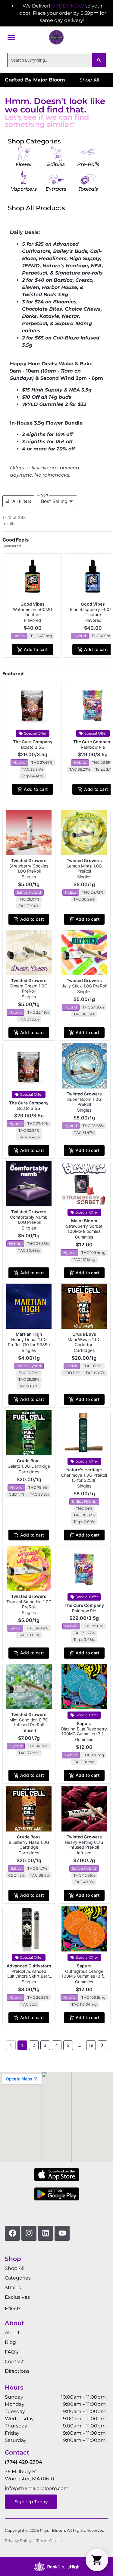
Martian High (29, 1334)
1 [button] (22, 2045)
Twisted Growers (29, 860)
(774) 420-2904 (24, 2462)
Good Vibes (33, 604)
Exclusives (17, 2297)
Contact (14, 2361)
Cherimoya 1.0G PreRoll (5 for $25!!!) (84, 1478)
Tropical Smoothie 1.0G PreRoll (29, 1604)
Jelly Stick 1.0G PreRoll (84, 986)
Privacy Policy (18, 2541)
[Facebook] (12, 2233)
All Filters (22, 501)
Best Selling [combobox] (54, 501)
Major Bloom (84, 1221)
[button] (11, 37)
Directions (17, 2371)
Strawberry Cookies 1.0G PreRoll (29, 868)
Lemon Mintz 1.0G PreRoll (84, 868)
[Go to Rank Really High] (57, 2567)
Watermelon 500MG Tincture (33, 612)
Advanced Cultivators (29, 1966)
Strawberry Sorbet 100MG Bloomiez (84, 1229)
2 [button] (34, 2045)
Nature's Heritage (84, 1470)
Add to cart (36, 649)
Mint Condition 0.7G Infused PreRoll (29, 1722)
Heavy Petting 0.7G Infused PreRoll (84, 1845)
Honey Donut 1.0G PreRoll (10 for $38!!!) (29, 1342)
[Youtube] (62, 2233)
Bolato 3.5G (33, 747)
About (12, 2333)
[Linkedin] (46, 2233)
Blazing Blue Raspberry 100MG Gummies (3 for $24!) (84, 1734)
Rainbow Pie (93, 747)
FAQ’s (11, 2352)
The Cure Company (33, 742)
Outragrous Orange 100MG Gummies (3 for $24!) (84, 1976)
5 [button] (68, 2045)
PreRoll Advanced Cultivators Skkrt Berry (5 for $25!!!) (29, 1976)
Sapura (84, 1723)
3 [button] (45, 2045)
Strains (13, 2287)
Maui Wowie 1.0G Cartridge (84, 1342)
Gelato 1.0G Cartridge (29, 1466)
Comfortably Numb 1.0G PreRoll (29, 1220)
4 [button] (56, 2045)
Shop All (15, 2268)
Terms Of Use (49, 2541)
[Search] (99, 60)
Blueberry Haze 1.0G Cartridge (29, 1845)
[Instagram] (29, 2233)
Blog (10, 2342)
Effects (13, 2309)
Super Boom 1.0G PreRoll (84, 1102)
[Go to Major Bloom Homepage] (56, 37)
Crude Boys (84, 1334)
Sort (45, 495)
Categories (18, 2278)
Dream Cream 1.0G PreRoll (29, 988)
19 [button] (91, 2045)
